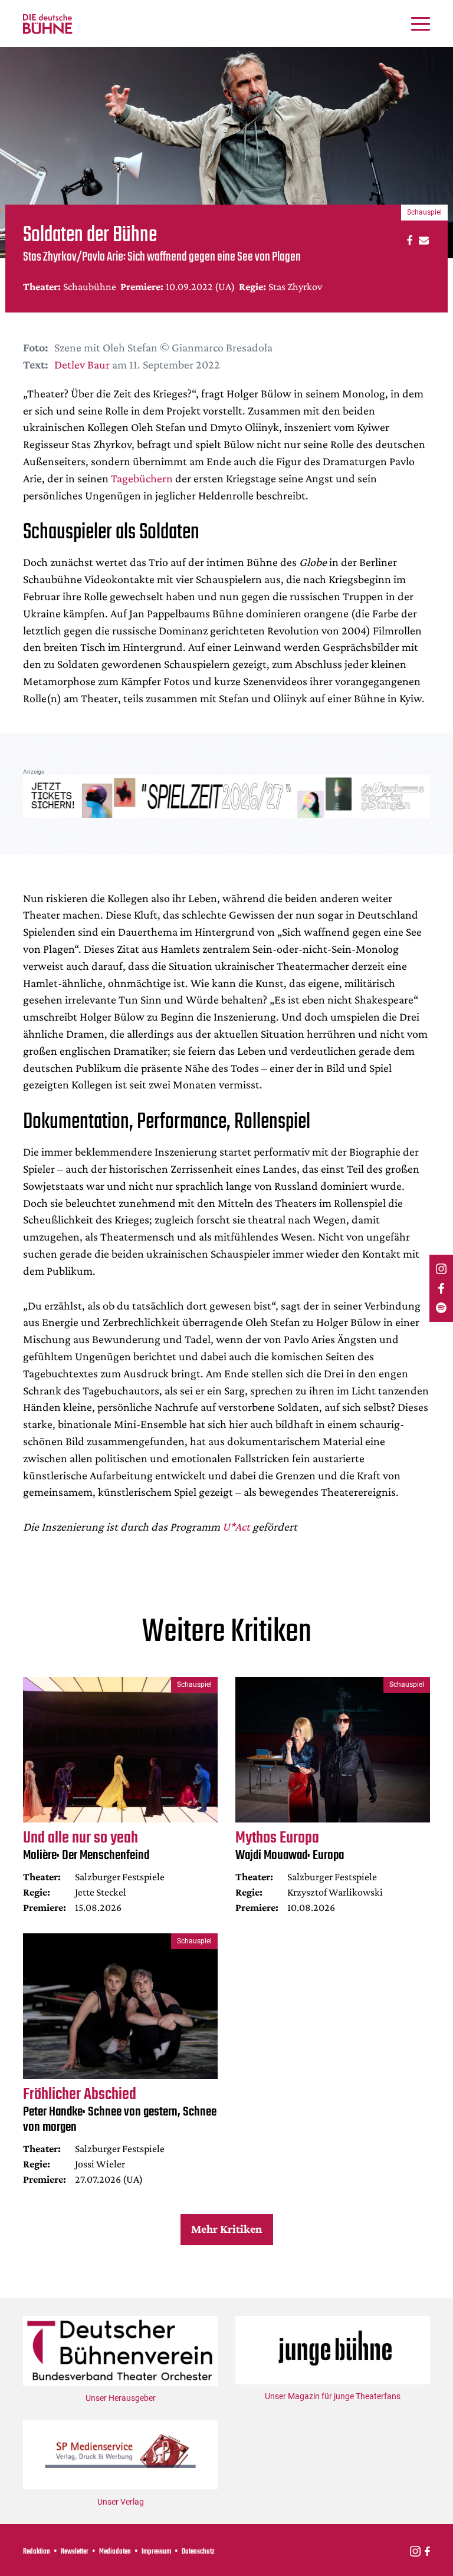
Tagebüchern (142, 478)
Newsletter (75, 2552)
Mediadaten (115, 2552)
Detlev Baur (82, 364)
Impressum (156, 2552)
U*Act (236, 1526)
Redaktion (37, 2552)
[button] (408, 240)
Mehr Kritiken (226, 2229)
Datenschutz (198, 2552)
